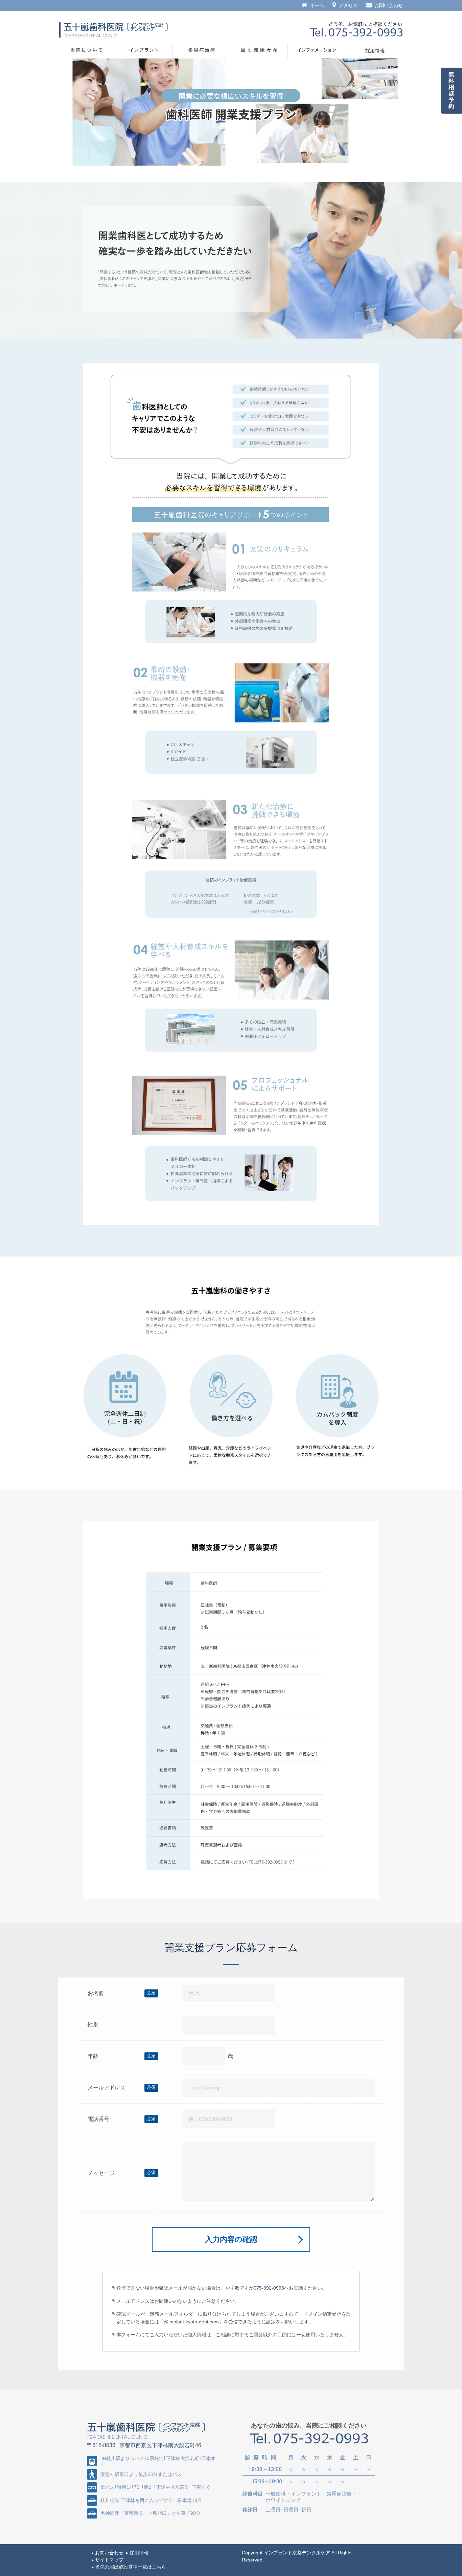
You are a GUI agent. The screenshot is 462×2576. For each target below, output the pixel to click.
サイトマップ (109, 2560)
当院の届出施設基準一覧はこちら (131, 2567)
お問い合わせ (389, 5)
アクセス (348, 5)
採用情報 (139, 2553)
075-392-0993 (269, 2288)
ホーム (317, 5)
